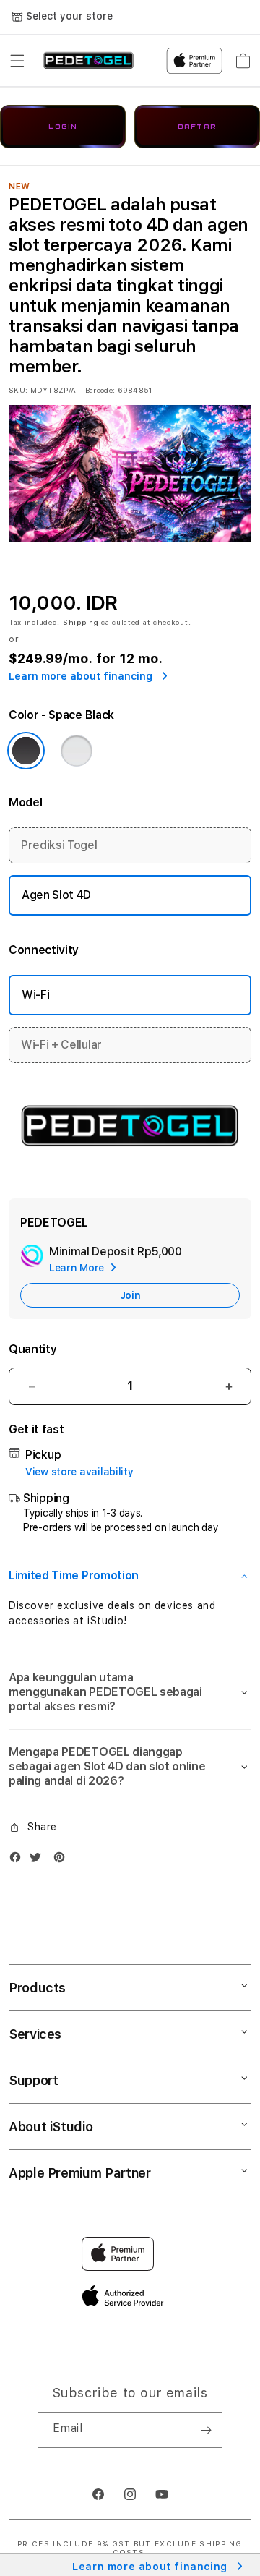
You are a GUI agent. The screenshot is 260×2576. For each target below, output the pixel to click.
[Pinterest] (63, 1860)
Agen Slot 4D (56, 895)
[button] (17, 61)
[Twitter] (39, 1860)
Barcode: (100, 390)
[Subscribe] (206, 2430)
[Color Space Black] (26, 751)
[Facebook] (19, 1860)
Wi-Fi (35, 995)
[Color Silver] (77, 751)
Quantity (32, 1349)
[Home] (88, 61)
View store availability (79, 1472)
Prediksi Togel (59, 845)
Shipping (81, 622)
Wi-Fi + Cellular (61, 1045)
